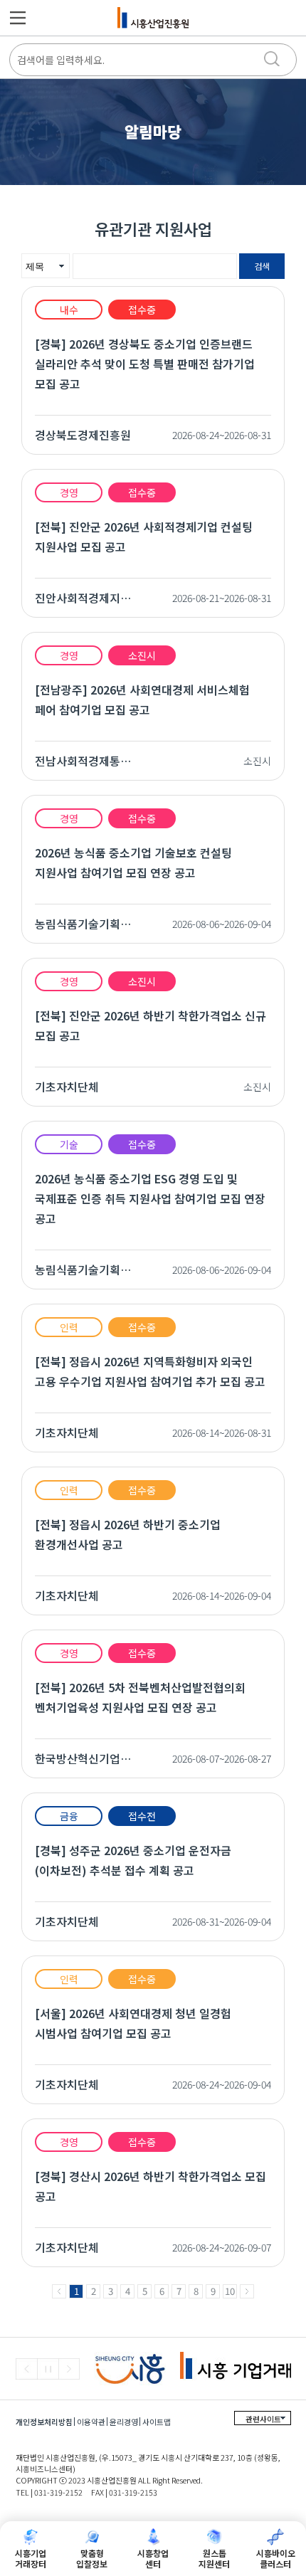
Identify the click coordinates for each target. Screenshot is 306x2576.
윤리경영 (124, 2422)
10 (230, 2291)
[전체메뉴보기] (18, 18)
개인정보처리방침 (44, 2422)
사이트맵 (157, 2422)
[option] (137, 2369)
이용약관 (91, 2422)
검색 (262, 266)
